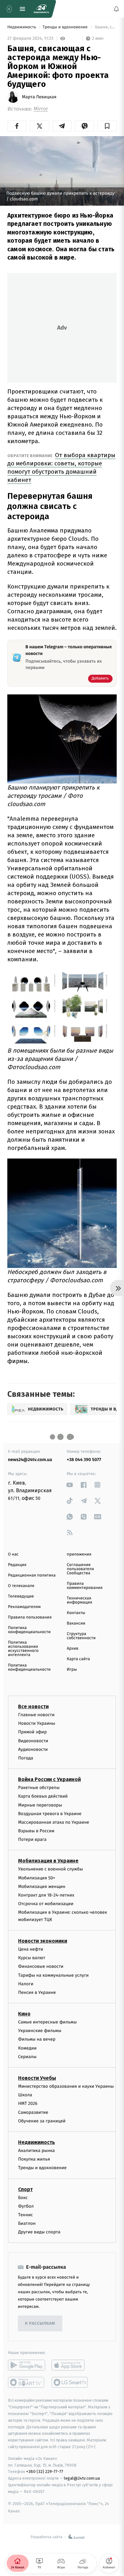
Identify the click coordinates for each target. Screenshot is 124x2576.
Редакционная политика (32, 1575)
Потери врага (32, 1839)
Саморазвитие (33, 2112)
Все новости (33, 1706)
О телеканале (21, 1586)
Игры (72, 1670)
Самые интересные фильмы (47, 2022)
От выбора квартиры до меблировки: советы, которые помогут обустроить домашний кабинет (61, 467)
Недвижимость (22, 27)
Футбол (26, 2206)
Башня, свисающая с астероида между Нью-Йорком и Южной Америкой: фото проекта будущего (105, 27)
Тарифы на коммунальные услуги (53, 1975)
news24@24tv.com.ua (30, 1460)
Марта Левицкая (39, 97)
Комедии (27, 2048)
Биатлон (27, 2223)
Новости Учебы (37, 2078)
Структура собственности (81, 1636)
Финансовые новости (41, 1966)
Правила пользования (30, 1617)
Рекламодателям (24, 1607)
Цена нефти (31, 1949)
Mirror (41, 109)
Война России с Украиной (49, 1779)
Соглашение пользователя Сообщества (80, 1569)
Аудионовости (33, 1749)
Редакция (17, 1565)
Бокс (23, 2197)
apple (70, 2365)
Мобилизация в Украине (48, 1861)
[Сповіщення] (116, 9)
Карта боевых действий (43, 1796)
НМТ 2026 (28, 2103)
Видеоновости (33, 1741)
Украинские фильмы (40, 2031)
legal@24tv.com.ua (82, 2478)
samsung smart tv (70, 2382)
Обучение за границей (42, 2121)
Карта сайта (78, 1659)
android (27, 2365)
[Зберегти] (107, 126)
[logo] (41, 9)
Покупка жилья (34, 2159)
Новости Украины (37, 1723)
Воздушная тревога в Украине (50, 1814)
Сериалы (27, 2057)
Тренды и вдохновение (66, 27)
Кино (24, 2014)
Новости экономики (43, 1941)
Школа (25, 2095)
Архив (73, 1649)
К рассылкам (40, 2324)
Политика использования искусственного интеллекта (23, 1649)
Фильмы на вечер (37, 2039)
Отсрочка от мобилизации (46, 1904)
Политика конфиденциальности (29, 1630)
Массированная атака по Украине (54, 1822)
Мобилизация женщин (42, 1887)
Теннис (26, 2215)
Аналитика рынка (37, 2151)
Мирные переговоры (40, 1805)
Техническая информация (79, 1600)
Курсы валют (32, 1958)
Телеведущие (21, 1596)
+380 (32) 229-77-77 (45, 2472)
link (70, 1485)
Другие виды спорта (39, 2232)
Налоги (26, 1984)
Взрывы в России (36, 1831)
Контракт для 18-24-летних (46, 1895)
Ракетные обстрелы (39, 1788)
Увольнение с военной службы (51, 1869)
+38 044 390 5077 (84, 1460)
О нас (13, 1554)
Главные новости (36, 1715)
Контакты (76, 1613)
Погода (26, 1758)
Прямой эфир (32, 1732)
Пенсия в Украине (37, 1992)
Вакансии (76, 1623)
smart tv (27, 2382)
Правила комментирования (85, 1586)
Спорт (25, 2189)
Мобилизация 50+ (37, 1878)
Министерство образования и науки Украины (66, 2086)
